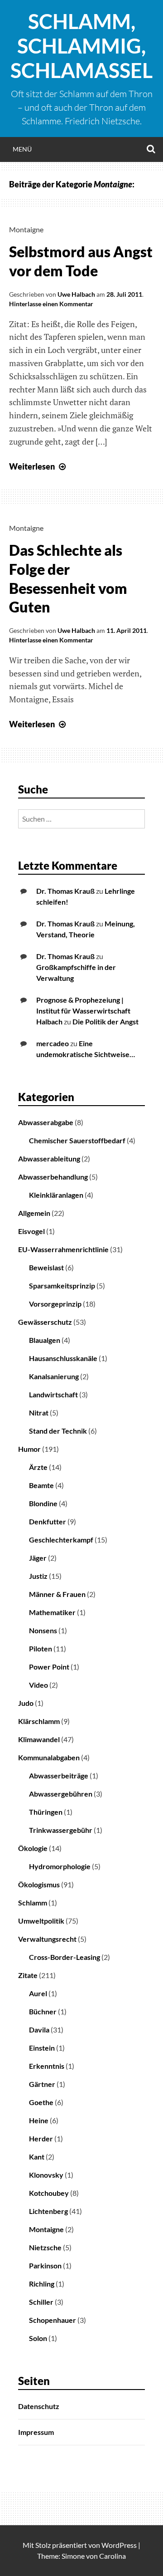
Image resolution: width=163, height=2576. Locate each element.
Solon (38, 2338)
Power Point (49, 1667)
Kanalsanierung (54, 1376)
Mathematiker (52, 1612)
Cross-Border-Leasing (65, 1957)
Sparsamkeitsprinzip (62, 1286)
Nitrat (39, 1413)
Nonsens (43, 1630)
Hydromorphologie (60, 1866)
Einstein (42, 2048)
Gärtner (42, 2084)
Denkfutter (48, 1521)
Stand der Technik (58, 1431)
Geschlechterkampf (61, 1540)
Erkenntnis (47, 2066)
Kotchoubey (49, 2193)
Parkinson (45, 2265)
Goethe (41, 2102)
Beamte (41, 1485)
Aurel (38, 1993)
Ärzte (38, 1467)
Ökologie (33, 1848)
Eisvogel (31, 1231)
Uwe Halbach (76, 294)
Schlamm (33, 1903)
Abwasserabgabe (46, 1122)
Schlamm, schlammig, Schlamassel (81, 46)
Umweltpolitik (41, 1921)
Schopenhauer (53, 2320)
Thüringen (46, 1812)
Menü (22, 149)
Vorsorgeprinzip (55, 1304)
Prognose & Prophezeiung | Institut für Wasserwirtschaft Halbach (83, 1011)
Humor (29, 1449)
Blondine (43, 1503)
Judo (26, 1703)
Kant (37, 2157)
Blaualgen (45, 1340)
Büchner (43, 2011)
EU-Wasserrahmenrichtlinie (63, 1249)
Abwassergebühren (61, 1794)
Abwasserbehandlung (53, 1177)
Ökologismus (39, 1884)
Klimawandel (39, 1739)
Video (38, 1685)
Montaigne (26, 229)
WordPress (119, 2545)
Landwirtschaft (53, 1394)
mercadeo (53, 1043)
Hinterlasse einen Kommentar (51, 304)
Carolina (113, 2556)
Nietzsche (45, 2247)
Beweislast (46, 1267)
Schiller (41, 2302)
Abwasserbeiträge (59, 1775)
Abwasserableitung (49, 1158)
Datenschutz (39, 2406)
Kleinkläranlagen (56, 1195)
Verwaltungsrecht (47, 1939)
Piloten (41, 1648)
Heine (39, 2120)
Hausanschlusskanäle (63, 1358)
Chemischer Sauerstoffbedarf (77, 1140)
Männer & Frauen (57, 1594)
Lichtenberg (48, 2211)
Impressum (36, 2432)
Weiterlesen (38, 466)
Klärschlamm (39, 1721)
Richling (42, 2284)
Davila (39, 2030)
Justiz (38, 1576)
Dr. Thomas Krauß (65, 891)
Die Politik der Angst (105, 1021)
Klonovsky (46, 2175)
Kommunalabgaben (49, 1757)
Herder (41, 2138)
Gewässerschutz (45, 1322)
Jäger (38, 1558)
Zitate (28, 1975)
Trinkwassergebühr (61, 1830)
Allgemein (34, 1213)
